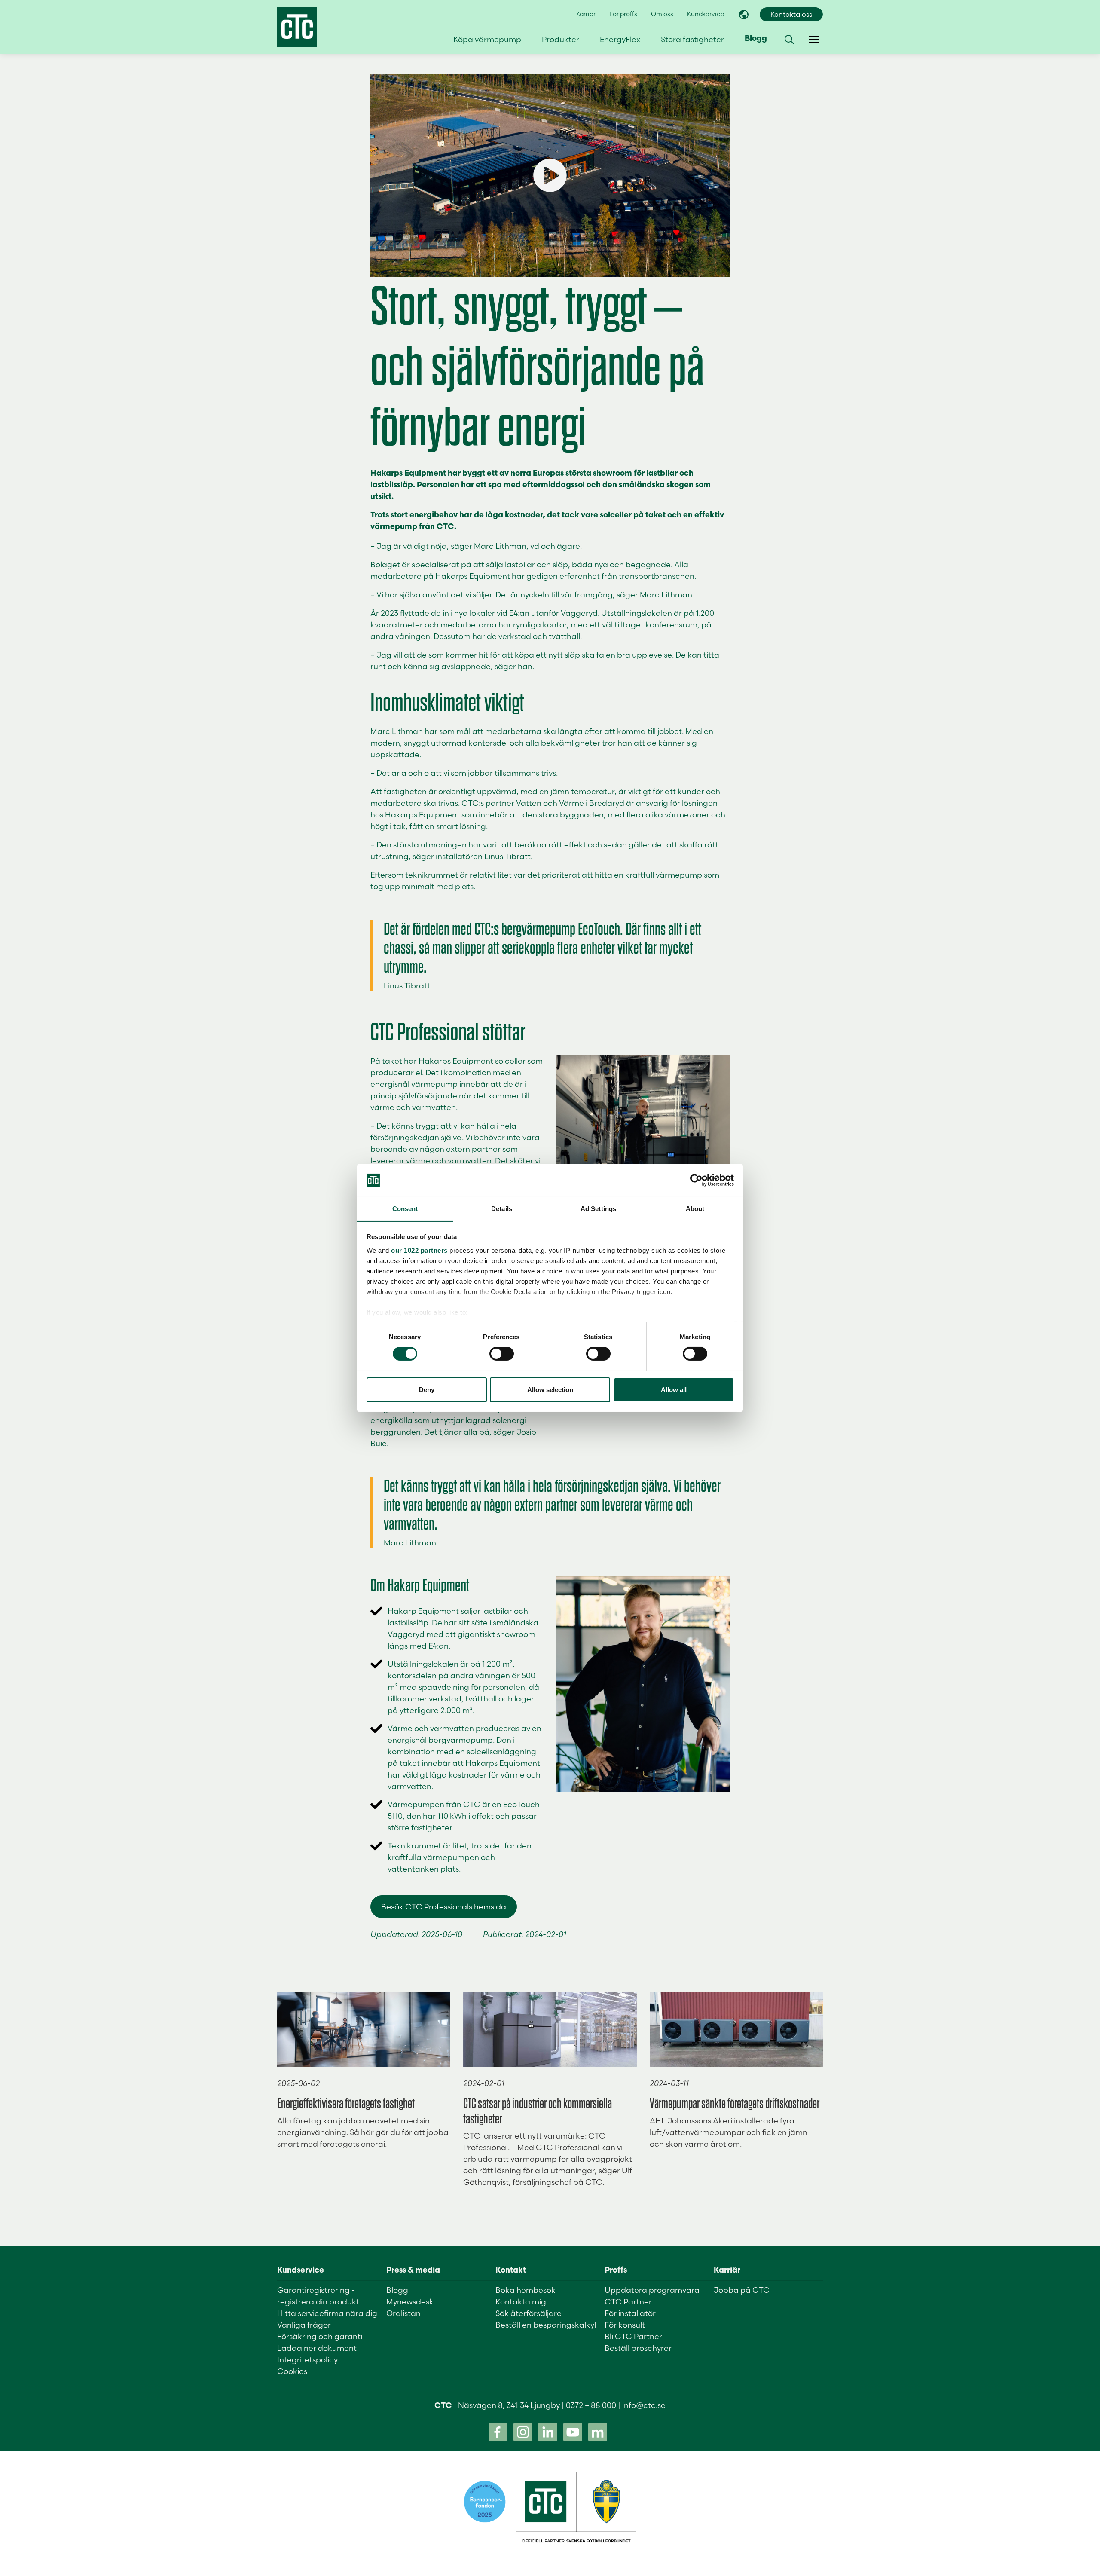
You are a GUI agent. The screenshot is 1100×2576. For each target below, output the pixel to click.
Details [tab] (502, 1209)
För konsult (625, 2325)
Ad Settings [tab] (598, 1209)
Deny (427, 1390)
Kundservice (706, 14)
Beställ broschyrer (638, 2348)
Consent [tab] (405, 1209)
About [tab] (695, 1209)
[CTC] (297, 27)
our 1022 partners (419, 1250)
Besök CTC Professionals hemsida (444, 1907)
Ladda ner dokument (317, 2348)
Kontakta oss (791, 14)
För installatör (630, 2313)
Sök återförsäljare (529, 2313)
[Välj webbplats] (744, 15)
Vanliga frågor (304, 2325)
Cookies (292, 2371)
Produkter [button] (561, 39)
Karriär (586, 14)
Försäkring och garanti (320, 2336)
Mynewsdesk (410, 2302)
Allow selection (550, 1390)
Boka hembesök (526, 2290)
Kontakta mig (521, 2302)
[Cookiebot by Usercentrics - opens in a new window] (696, 1180)
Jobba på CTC (742, 2290)
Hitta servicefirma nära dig (327, 2313)
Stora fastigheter (692, 39)
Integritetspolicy (307, 2360)
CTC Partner (628, 2302)
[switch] (502, 1354)
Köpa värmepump (487, 39)
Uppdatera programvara (652, 2290)
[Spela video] (550, 176)
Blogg (756, 39)
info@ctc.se (644, 2405)
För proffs (623, 14)
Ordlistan (403, 2313)
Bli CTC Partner (633, 2336)
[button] (789, 40)
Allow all (674, 1390)
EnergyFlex (620, 39)
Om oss (662, 14)
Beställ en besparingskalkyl (546, 2325)
